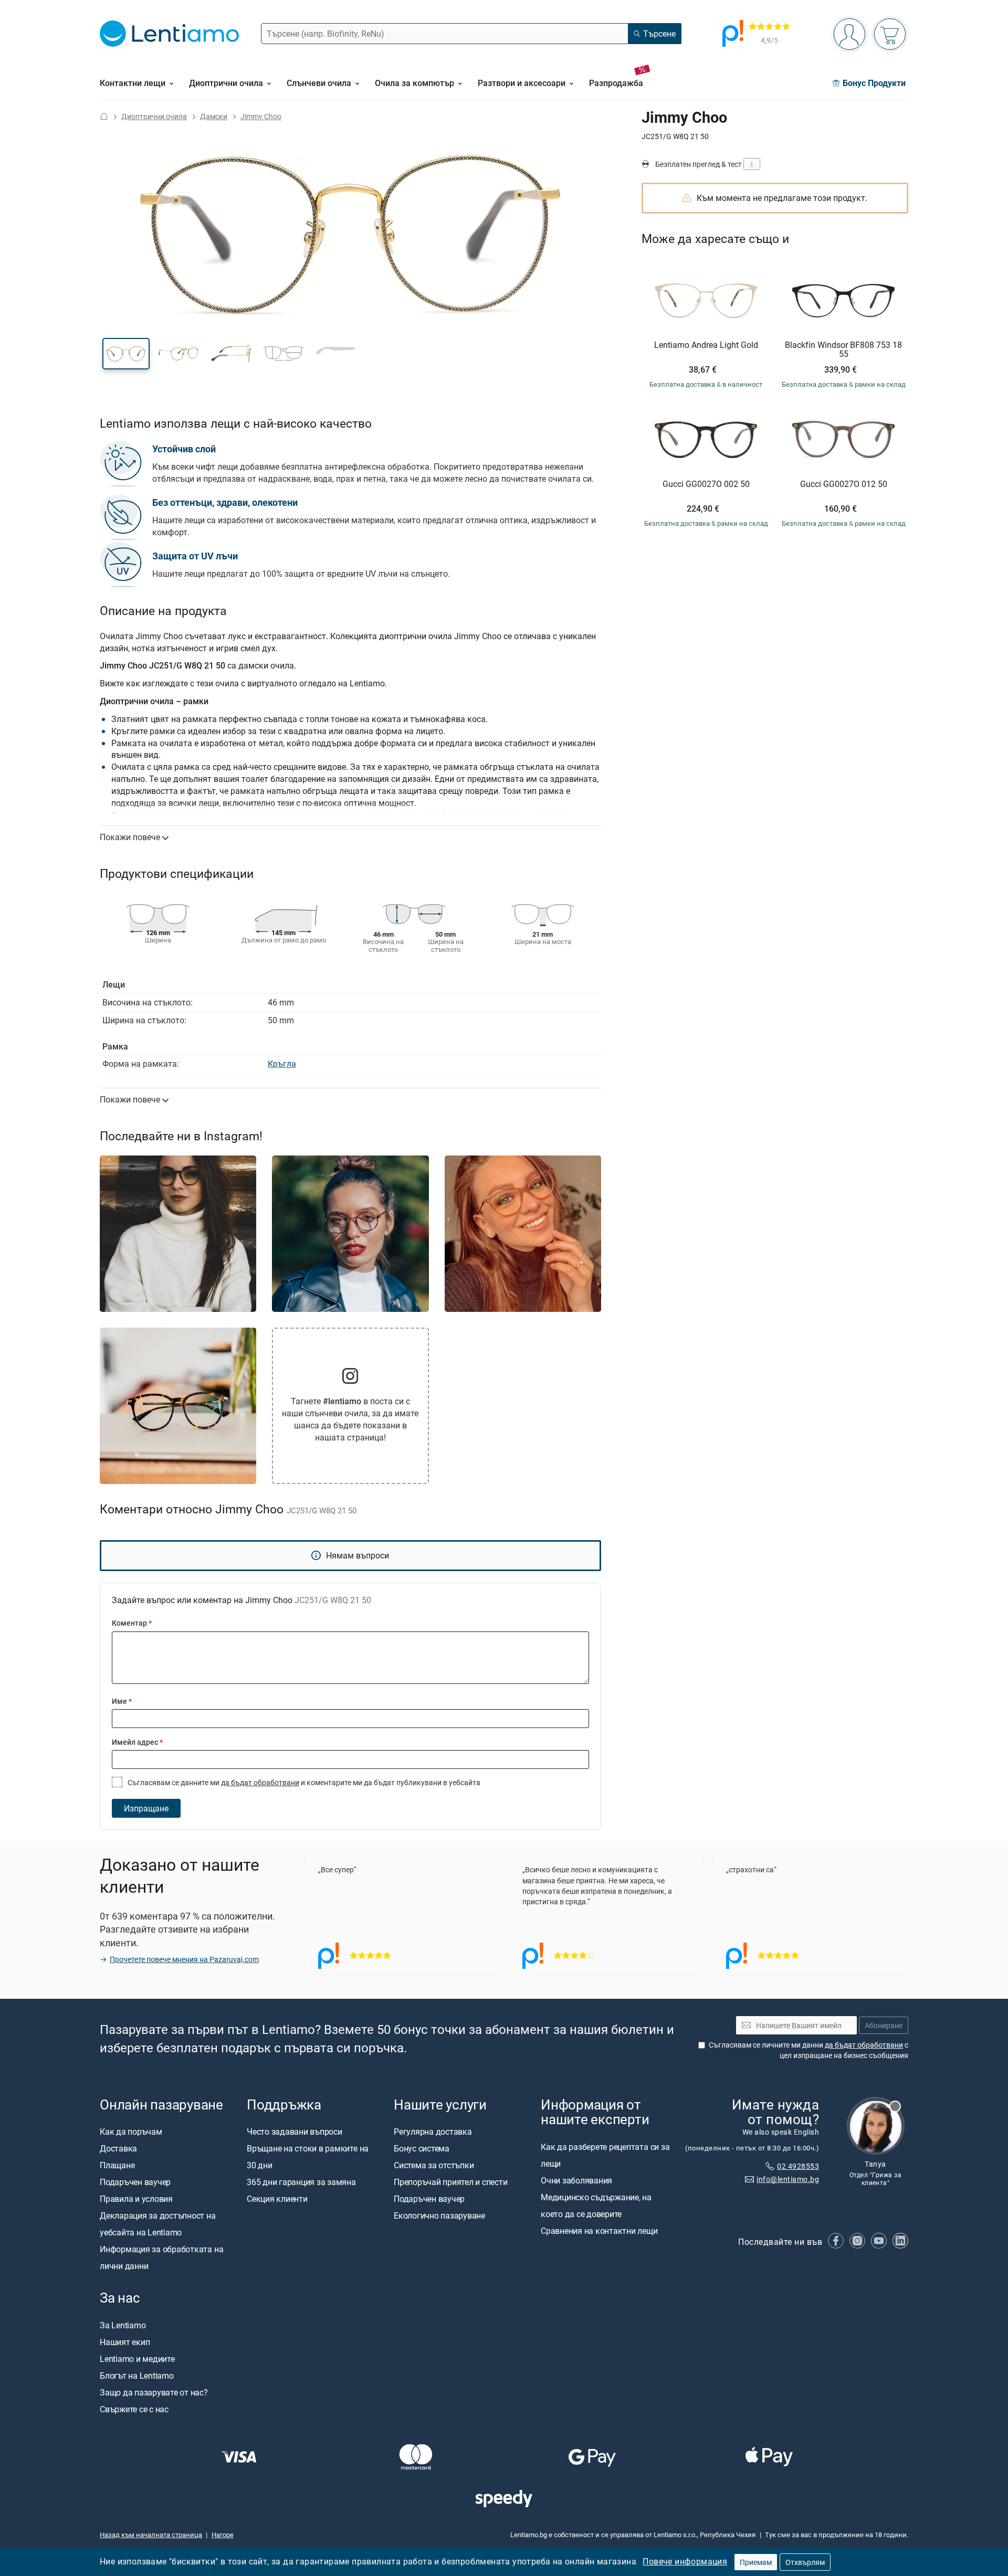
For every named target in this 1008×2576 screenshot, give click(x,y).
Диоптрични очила (154, 116)
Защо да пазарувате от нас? (154, 2392)
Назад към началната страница (151, 2535)
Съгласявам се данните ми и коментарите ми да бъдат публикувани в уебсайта (303, 1782)
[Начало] (104, 116)
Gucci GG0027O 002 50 (706, 484)
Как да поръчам (131, 2132)
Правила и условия (136, 2199)
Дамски (214, 116)
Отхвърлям (805, 2562)
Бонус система (422, 2149)
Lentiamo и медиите (137, 2359)
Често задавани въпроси (295, 2132)
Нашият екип (125, 2342)
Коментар (132, 1623)
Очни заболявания (576, 2180)
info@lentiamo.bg (788, 2179)
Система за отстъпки (434, 2166)
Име (122, 1701)
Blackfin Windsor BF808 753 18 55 (843, 350)
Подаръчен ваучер (135, 2182)
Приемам (756, 2562)
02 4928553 (798, 2166)
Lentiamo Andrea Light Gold (706, 345)
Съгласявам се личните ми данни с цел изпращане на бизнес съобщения (808, 2050)
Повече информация (685, 2561)
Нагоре (223, 2535)
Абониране (884, 2025)
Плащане (117, 2166)
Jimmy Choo (261, 116)
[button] (126, 354)
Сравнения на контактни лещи (599, 2231)
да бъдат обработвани (260, 1782)
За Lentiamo (123, 2325)
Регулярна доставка (433, 2132)
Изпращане (146, 1808)
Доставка (118, 2149)
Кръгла (282, 1064)
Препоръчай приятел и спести (451, 2182)
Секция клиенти (277, 2199)
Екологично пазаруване (439, 2216)
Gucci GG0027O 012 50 (844, 484)
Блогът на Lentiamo (137, 2376)
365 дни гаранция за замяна (301, 2182)
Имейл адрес (137, 1742)
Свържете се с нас (134, 2409)
